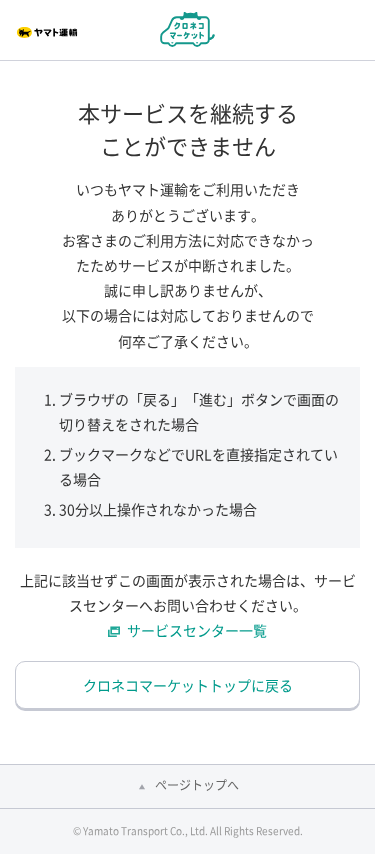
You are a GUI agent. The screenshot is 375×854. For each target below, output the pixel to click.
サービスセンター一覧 (197, 630)
